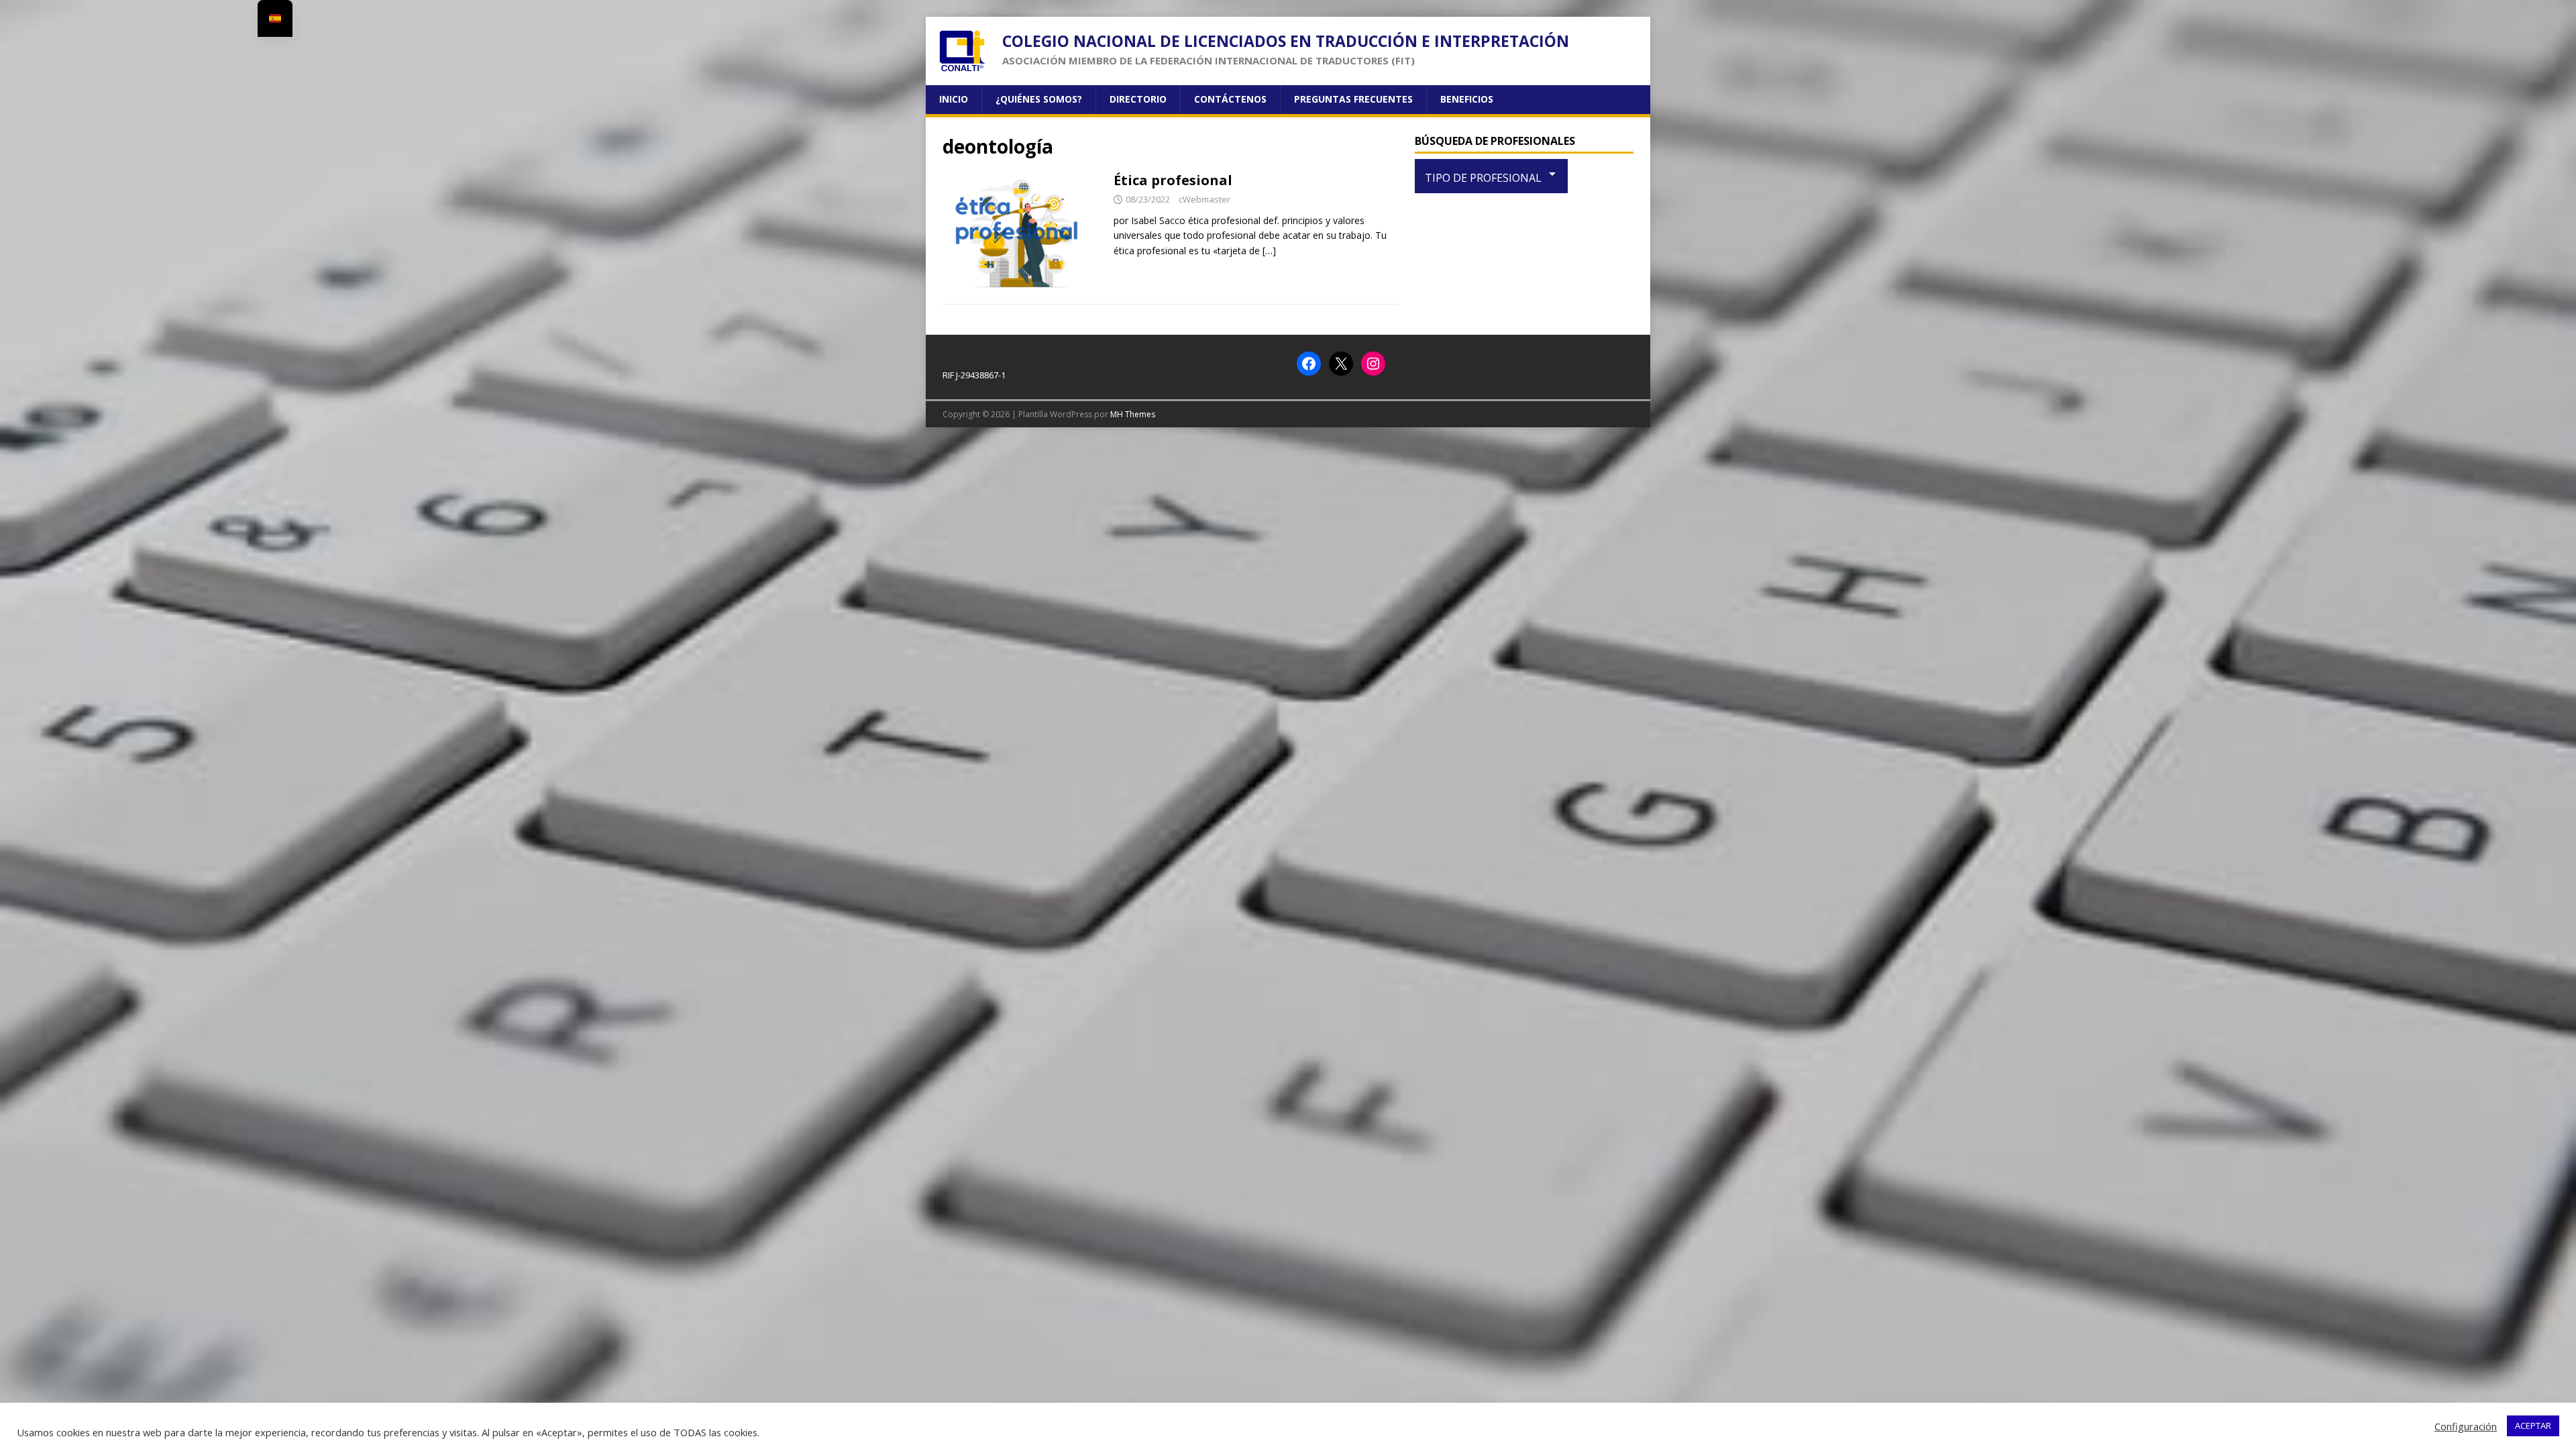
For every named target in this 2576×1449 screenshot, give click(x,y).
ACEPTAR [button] (2533, 1426)
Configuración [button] (2466, 1426)
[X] (1341, 364)
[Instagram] (1373, 364)
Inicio (954, 99)
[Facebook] (1309, 364)
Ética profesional (1173, 180)
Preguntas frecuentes (1353, 99)
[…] (1269, 251)
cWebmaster (1204, 199)
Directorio (1138, 99)
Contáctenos (1230, 99)
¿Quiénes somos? (1039, 99)
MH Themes (1133, 414)
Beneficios (1467, 99)
